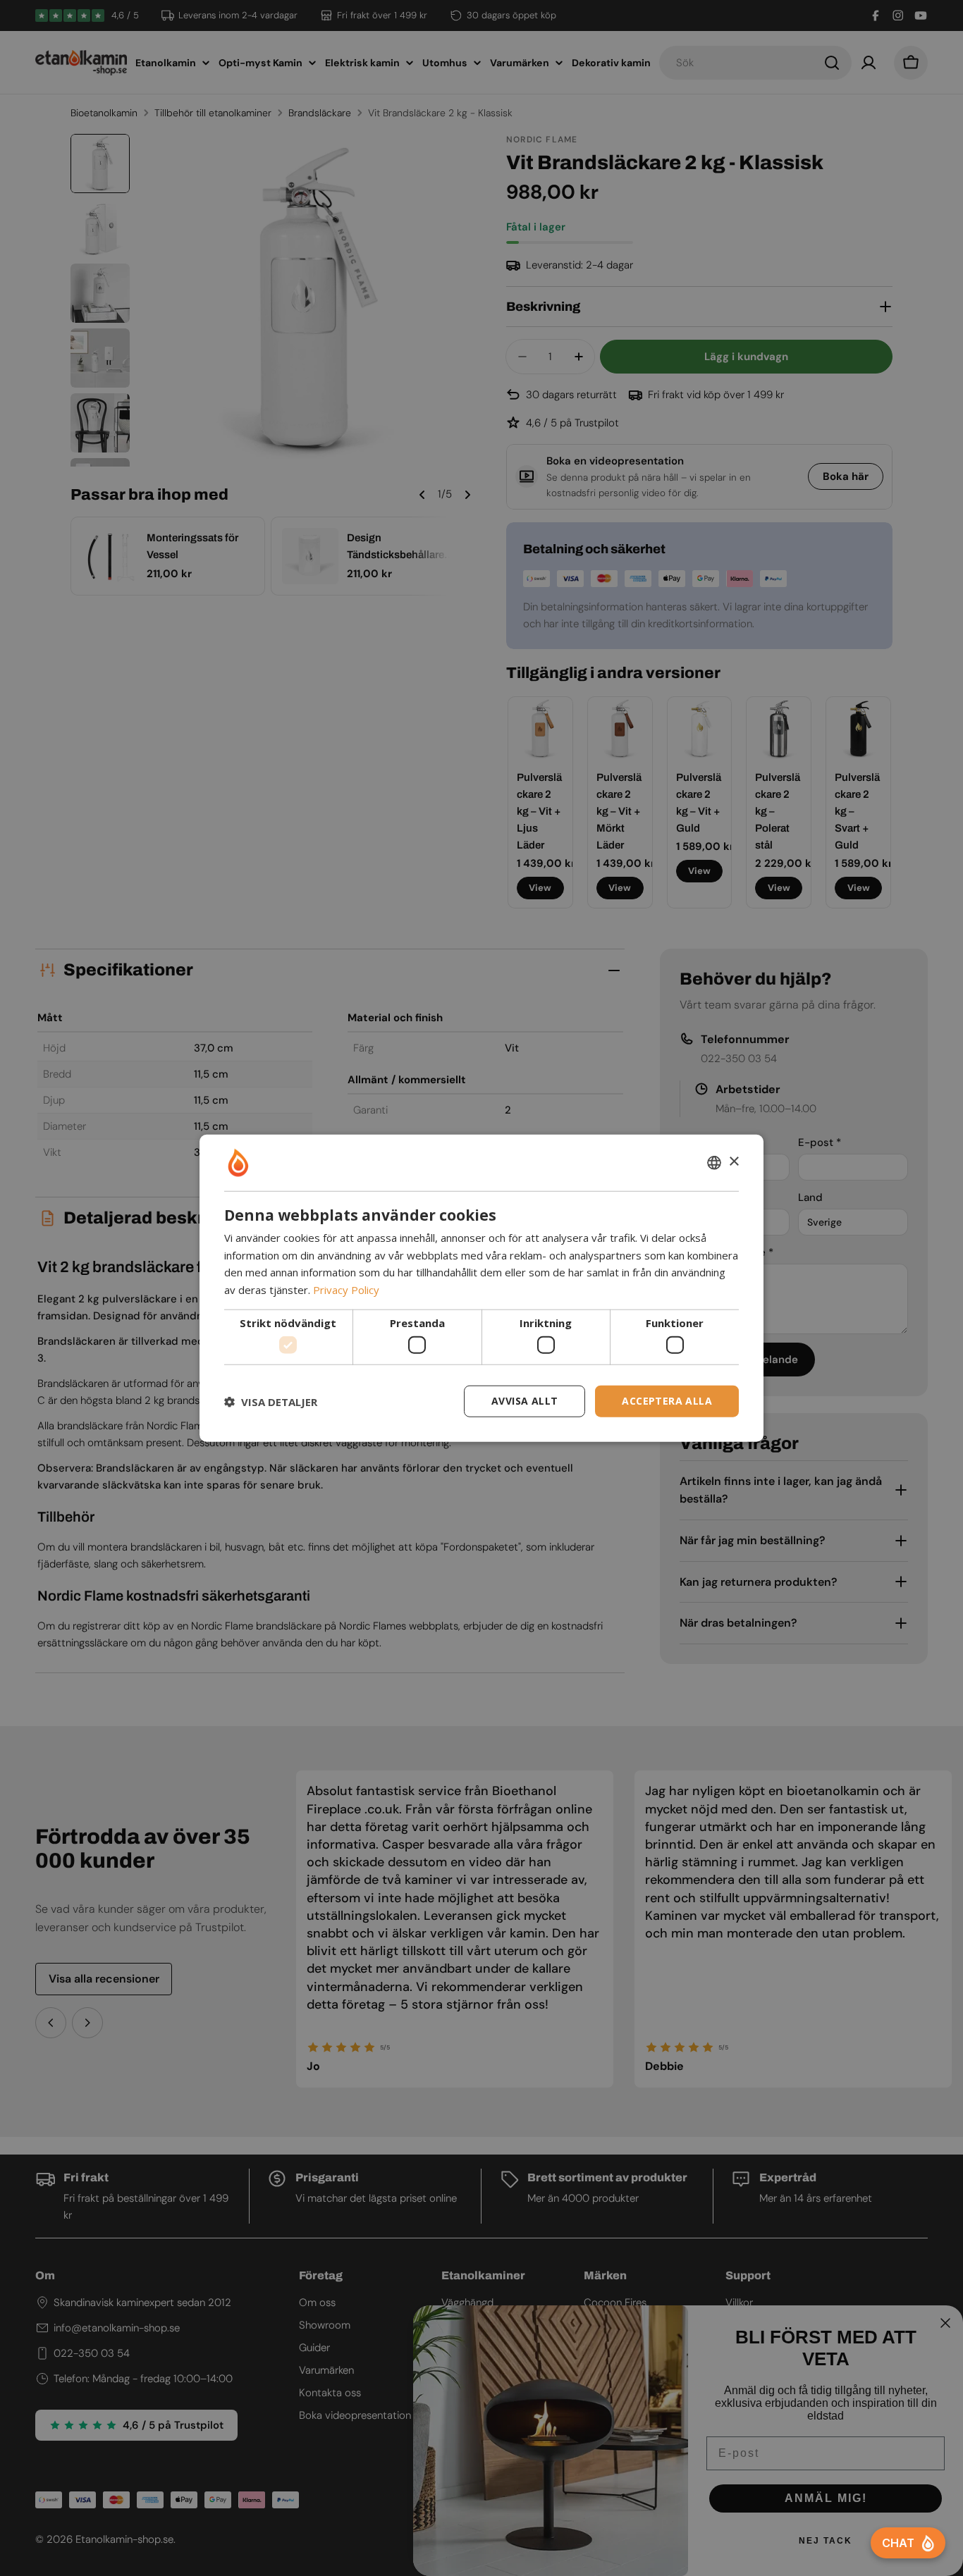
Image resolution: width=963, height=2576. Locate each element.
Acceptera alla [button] (667, 1401)
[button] (271, 1401)
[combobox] (714, 1162)
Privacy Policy (346, 1290)
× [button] (734, 1162)
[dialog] (481, 1288)
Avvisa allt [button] (525, 1401)
